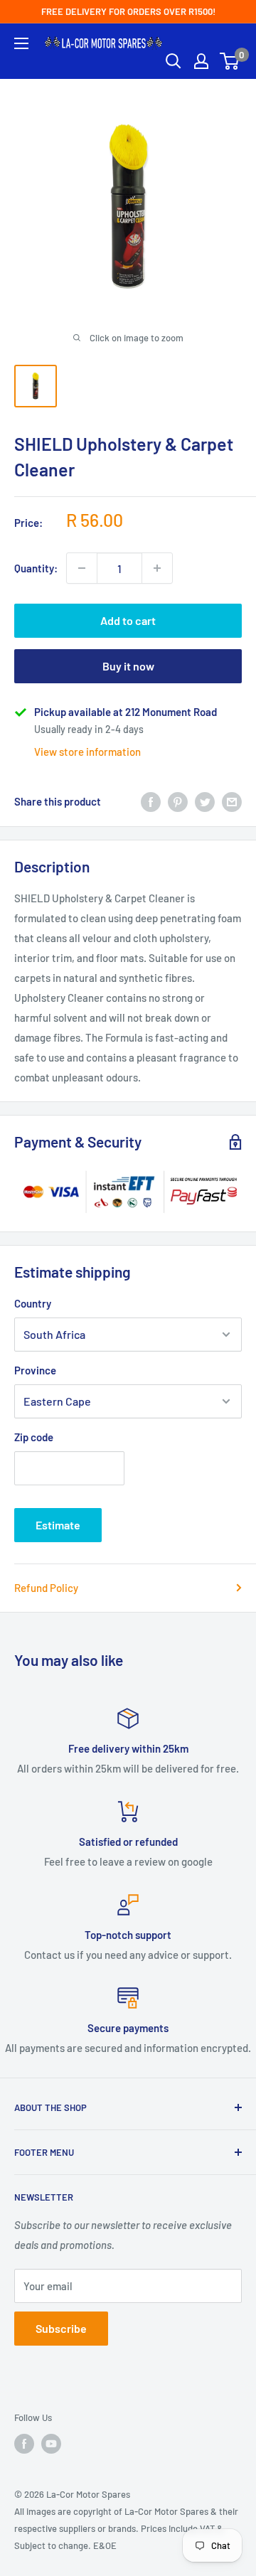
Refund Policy (46, 1588)
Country (33, 1303)
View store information (87, 752)
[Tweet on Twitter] (205, 801)
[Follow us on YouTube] (51, 2444)
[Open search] (174, 61)
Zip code (34, 1437)
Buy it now (128, 666)
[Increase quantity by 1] (157, 568)
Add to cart (128, 620)
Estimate (58, 1525)
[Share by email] (232, 801)
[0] (230, 61)
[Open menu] (21, 43)
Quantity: (36, 568)
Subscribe (61, 2328)
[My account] (201, 61)
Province (35, 1370)
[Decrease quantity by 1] (82, 568)
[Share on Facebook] (151, 801)
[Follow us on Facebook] (24, 2444)
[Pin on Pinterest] (178, 801)
